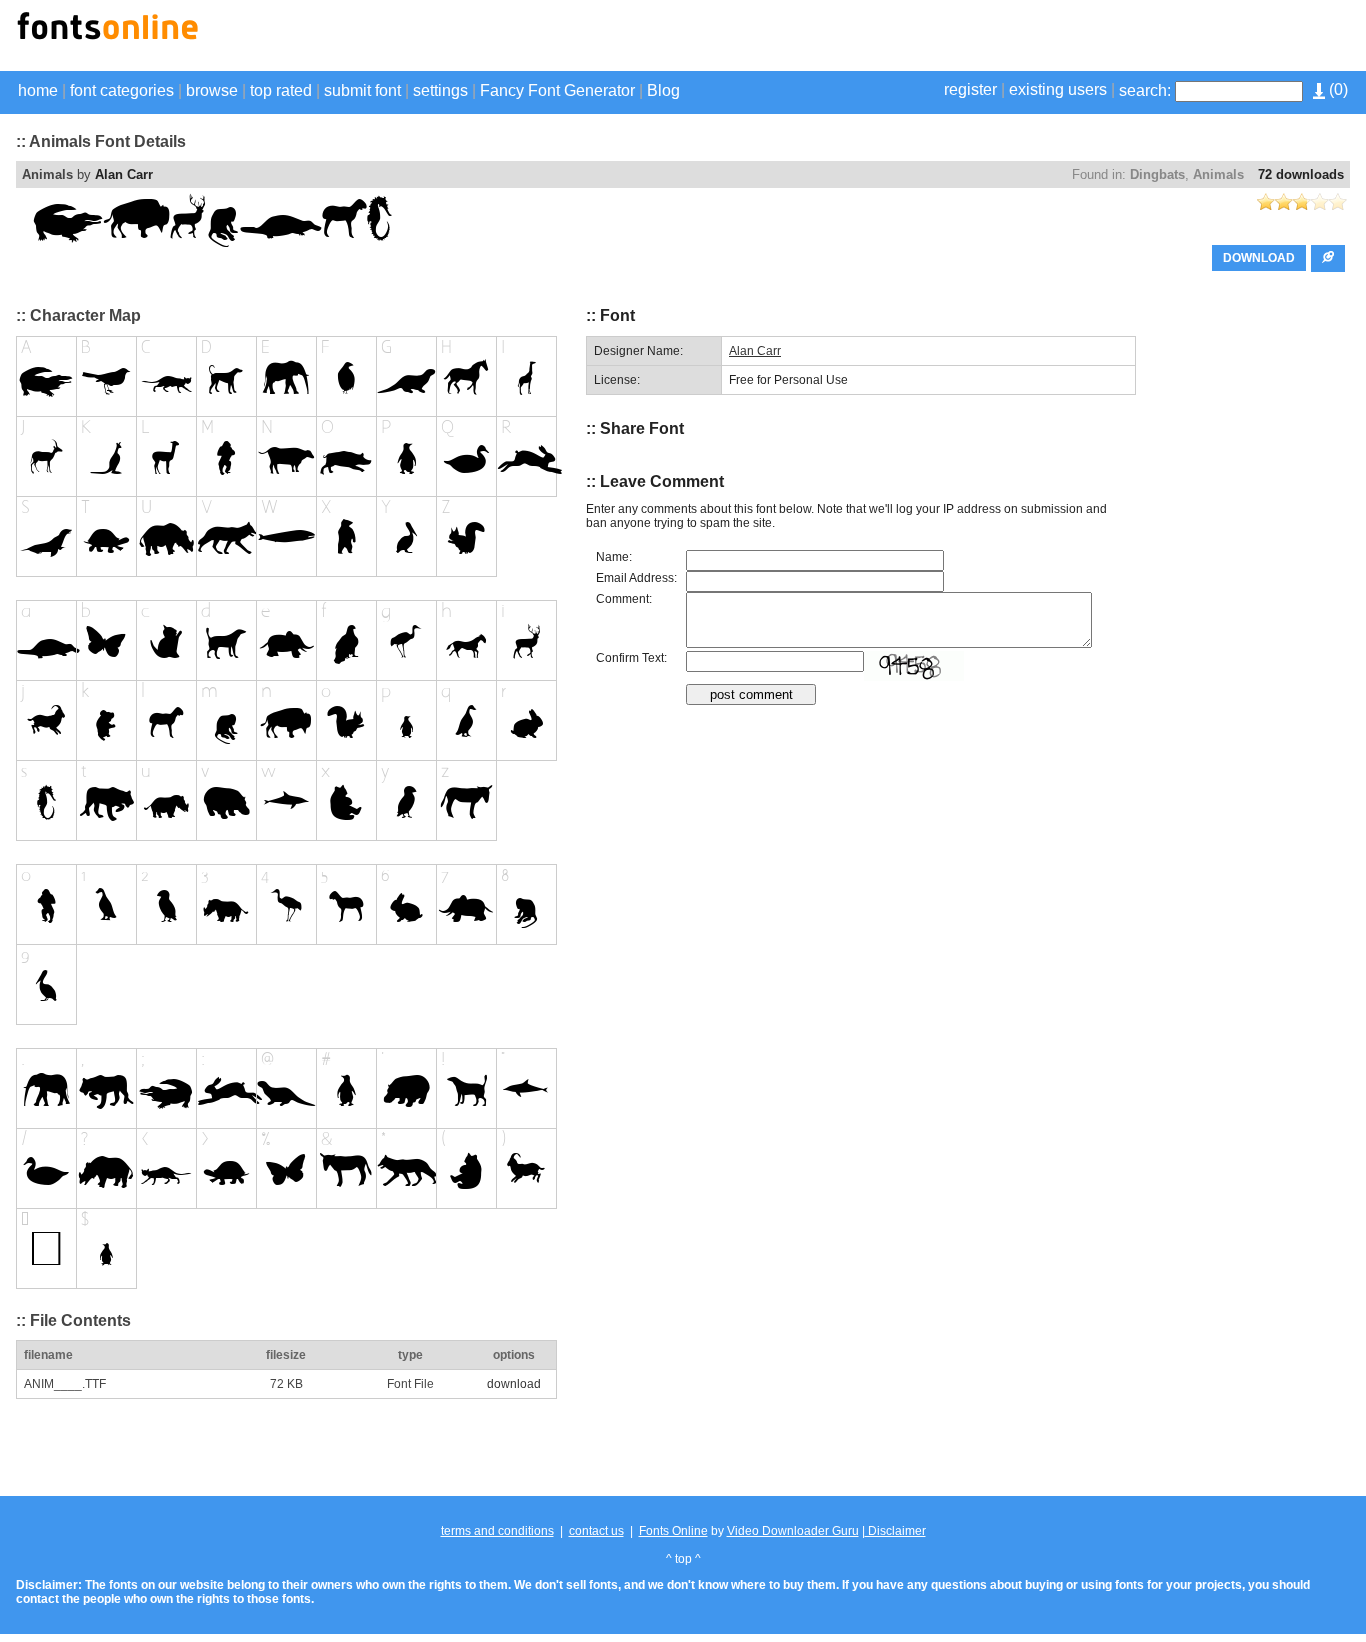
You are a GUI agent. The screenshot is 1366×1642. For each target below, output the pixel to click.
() (1336, 89)
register (970, 89)
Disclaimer (895, 1531)
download (514, 1384)
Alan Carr (124, 174)
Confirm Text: (631, 658)
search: (1145, 90)
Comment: (624, 599)
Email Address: (636, 578)
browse (212, 90)
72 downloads (1301, 174)
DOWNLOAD (1259, 258)
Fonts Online (673, 1531)
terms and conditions (497, 1531)
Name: (614, 557)
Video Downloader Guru (793, 1531)
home (38, 90)
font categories (122, 90)
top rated (281, 90)
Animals (1218, 174)
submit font (362, 90)
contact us (596, 1531)
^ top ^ (683, 1559)
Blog (663, 90)
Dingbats (1157, 174)
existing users (1058, 89)
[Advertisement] (1116, 38)
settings (440, 90)
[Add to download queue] (1328, 258)
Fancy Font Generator (557, 90)
